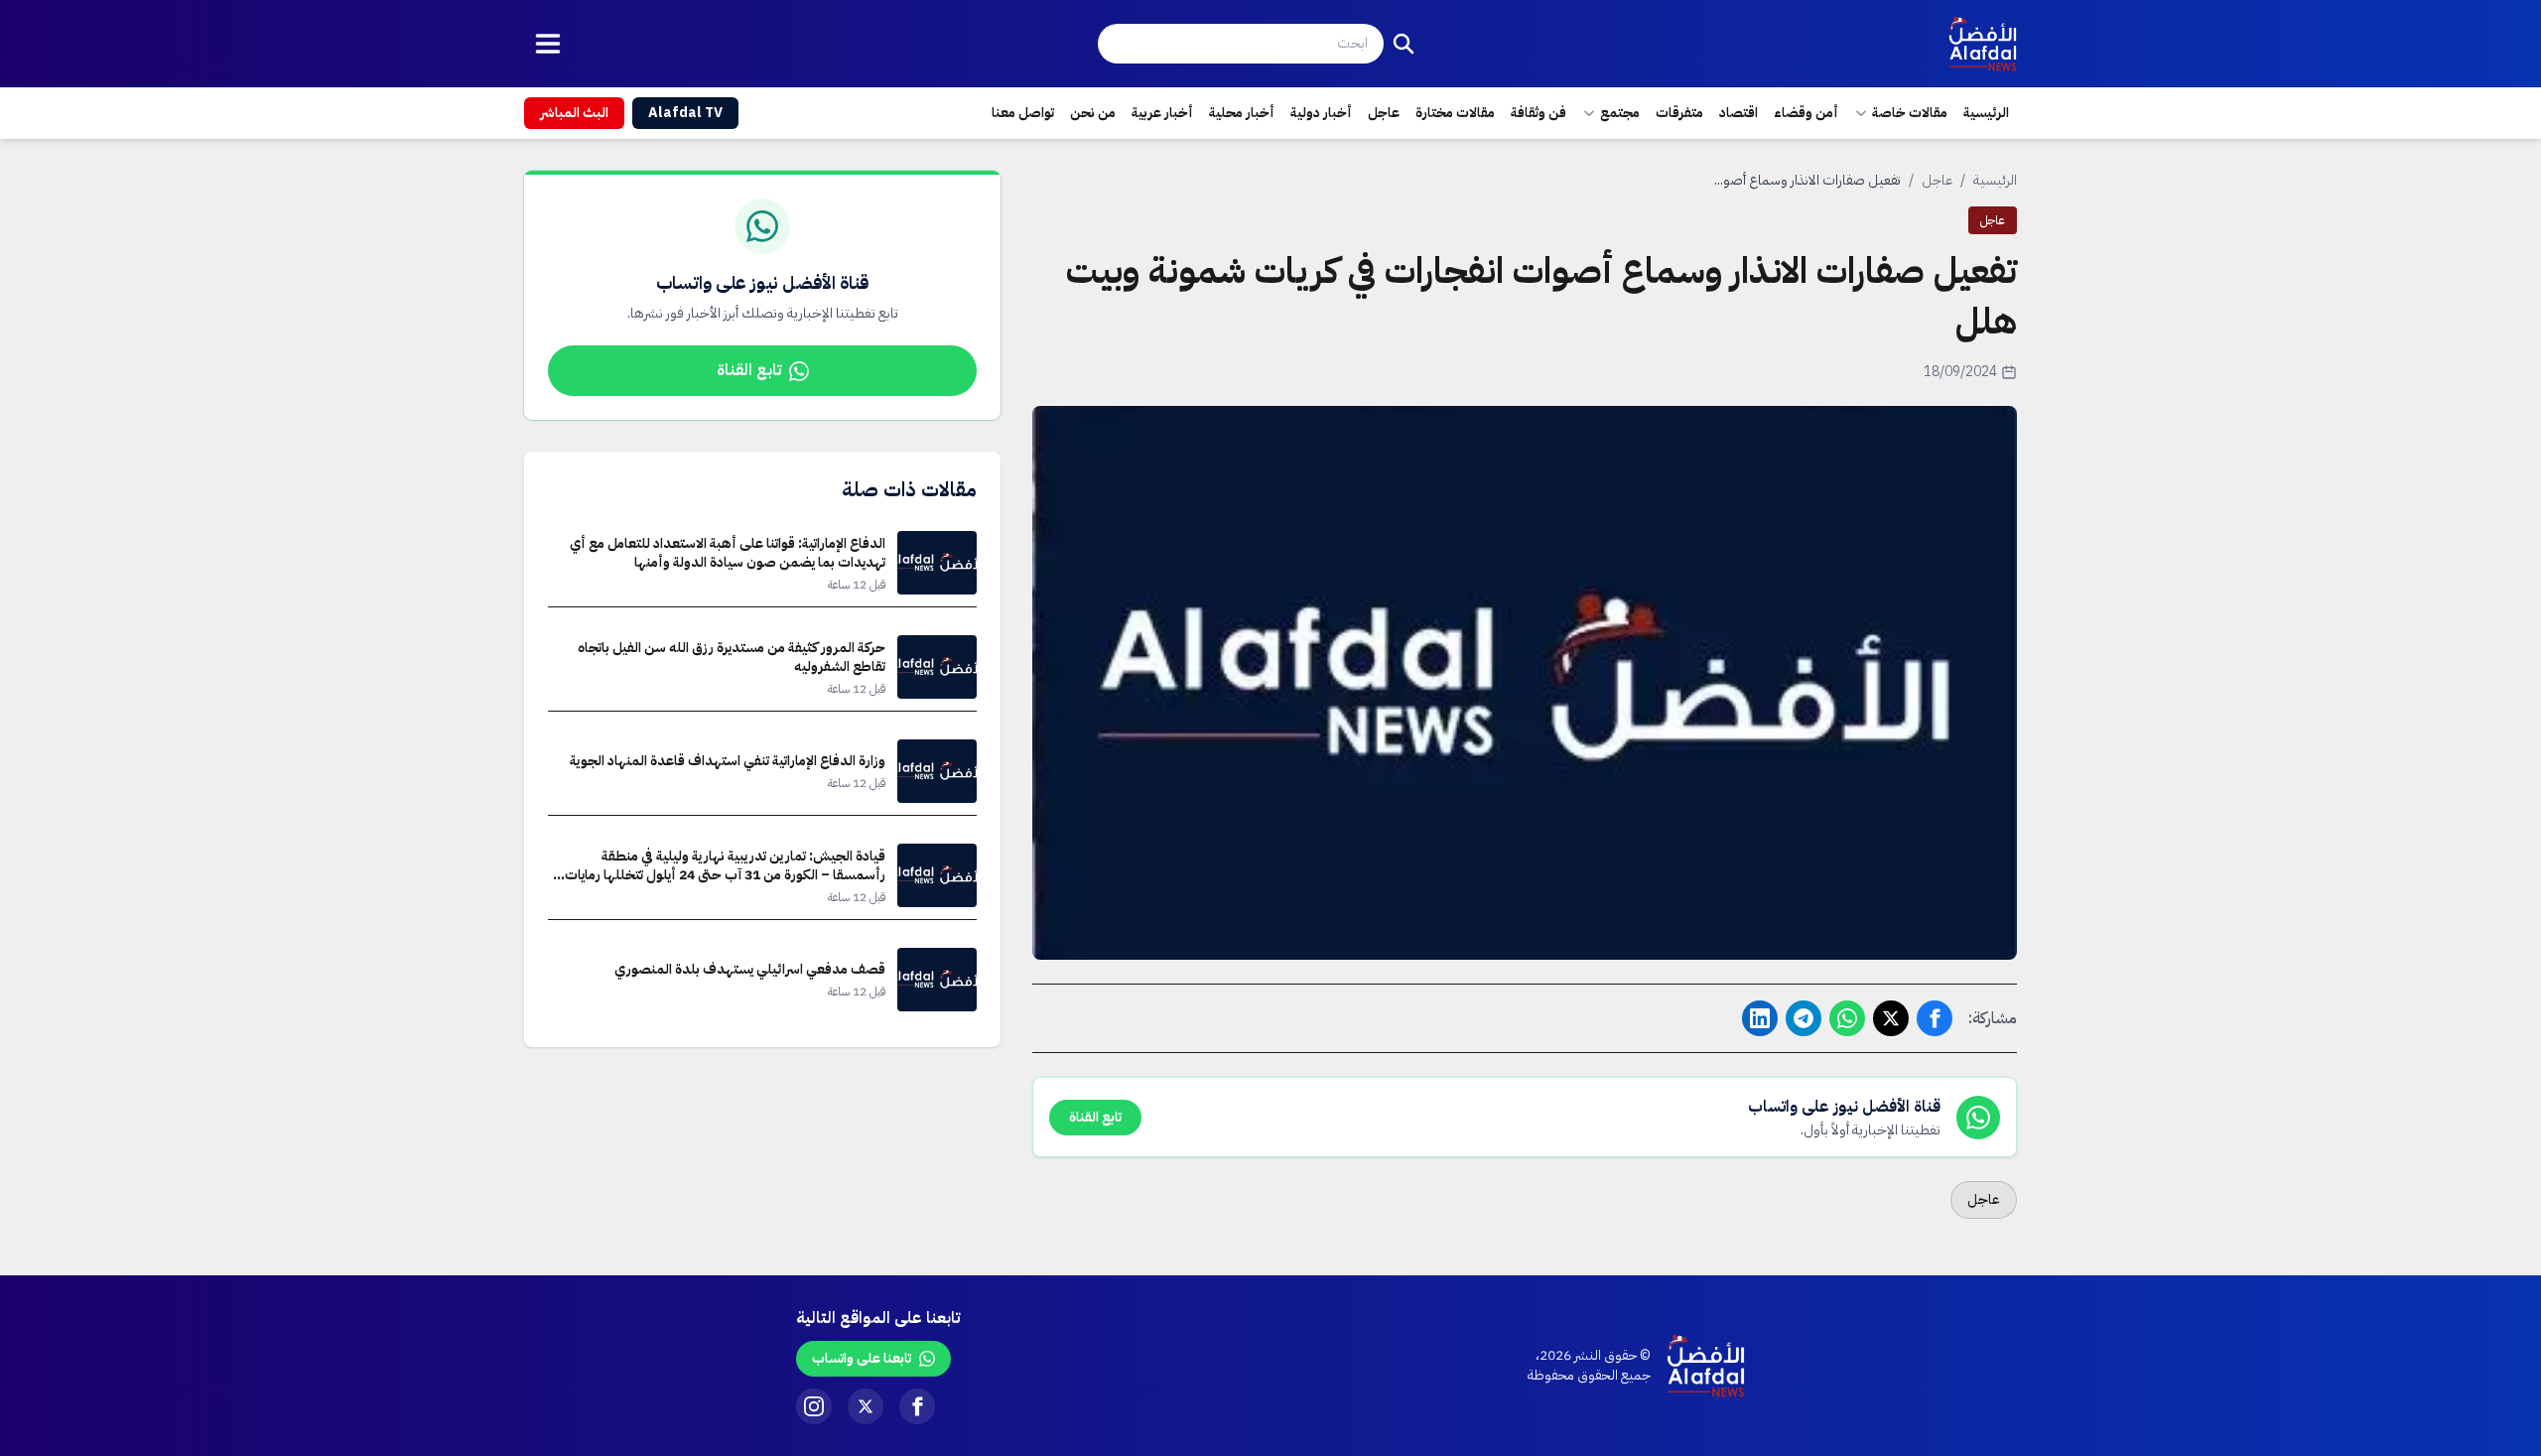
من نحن (1093, 113)
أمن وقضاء (1806, 113)
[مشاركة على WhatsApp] (1847, 1018)
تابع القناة (749, 370)
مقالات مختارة (1455, 113)
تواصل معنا (1023, 113)
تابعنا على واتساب (862, 1358)
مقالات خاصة (1910, 113)
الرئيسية (1986, 113)
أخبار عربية (1162, 113)
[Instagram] (814, 1406)
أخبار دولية (1321, 113)
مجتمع (1620, 113)
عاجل (1384, 113)
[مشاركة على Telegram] (1804, 1018)
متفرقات (1679, 113)
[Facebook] (917, 1406)
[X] (866, 1406)
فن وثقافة (1538, 113)
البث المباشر (574, 113)
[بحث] (1404, 44)
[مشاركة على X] (1891, 1018)
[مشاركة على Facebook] (1935, 1018)
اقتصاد (1739, 113)
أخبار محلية (1242, 113)
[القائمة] (548, 44)
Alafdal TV (685, 113)
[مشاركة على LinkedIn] (1760, 1018)
